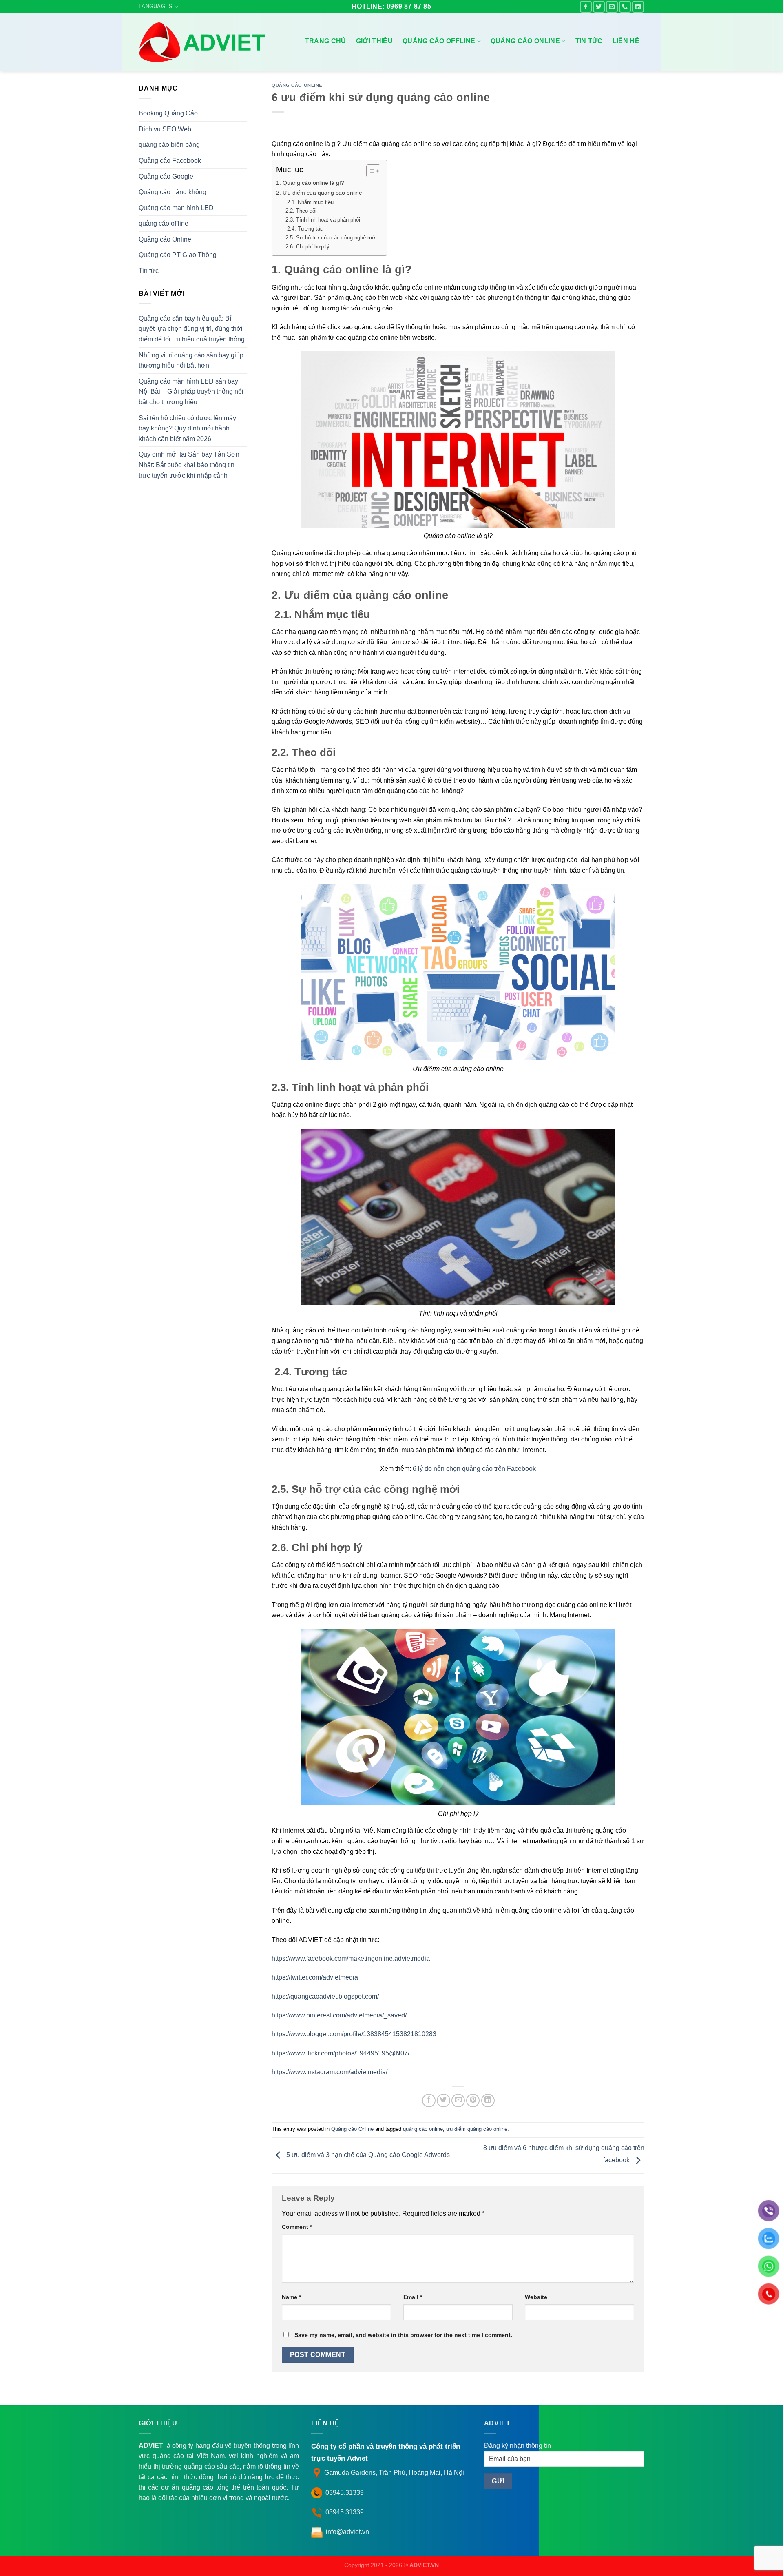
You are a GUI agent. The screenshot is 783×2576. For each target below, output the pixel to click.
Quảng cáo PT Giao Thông (178, 255)
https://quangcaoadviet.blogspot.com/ (325, 1996)
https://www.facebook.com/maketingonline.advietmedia (351, 1959)
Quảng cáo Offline (439, 41)
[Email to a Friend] (458, 2100)
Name (291, 2297)
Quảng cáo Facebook (170, 161)
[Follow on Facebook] (586, 7)
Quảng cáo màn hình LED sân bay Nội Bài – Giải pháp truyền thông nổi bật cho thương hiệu (191, 392)
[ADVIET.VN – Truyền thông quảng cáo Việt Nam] (204, 42)
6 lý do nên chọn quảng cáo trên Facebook (474, 1469)
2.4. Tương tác (305, 229)
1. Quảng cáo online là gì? (311, 183)
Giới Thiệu (374, 41)
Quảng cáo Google (166, 176)
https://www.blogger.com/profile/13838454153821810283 (354, 2034)
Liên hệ (626, 41)
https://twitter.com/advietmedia (315, 1977)
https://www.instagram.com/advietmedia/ (330, 2072)
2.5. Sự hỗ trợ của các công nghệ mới (332, 238)
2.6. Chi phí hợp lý (308, 247)
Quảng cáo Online (525, 41)
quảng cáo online (423, 2129)
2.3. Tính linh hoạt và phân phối (324, 220)
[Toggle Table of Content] (369, 171)
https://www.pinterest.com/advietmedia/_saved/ (339, 2015)
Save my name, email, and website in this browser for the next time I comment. (403, 2335)
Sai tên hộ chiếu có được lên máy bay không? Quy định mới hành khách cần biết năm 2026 (187, 428)
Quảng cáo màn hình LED (176, 208)
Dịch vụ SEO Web (165, 129)
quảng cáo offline (164, 223)
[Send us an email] (612, 7)
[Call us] (625, 7)
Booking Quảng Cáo (168, 113)
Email (413, 2297)
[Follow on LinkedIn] (638, 7)
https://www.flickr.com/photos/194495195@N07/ (341, 2053)
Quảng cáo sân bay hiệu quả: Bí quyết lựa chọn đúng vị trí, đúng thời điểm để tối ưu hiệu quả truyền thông (192, 329)
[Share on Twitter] (443, 2100)
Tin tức (589, 41)
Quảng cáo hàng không (173, 192)
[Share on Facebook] (429, 2100)
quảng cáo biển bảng (169, 145)
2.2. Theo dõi (301, 211)
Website (536, 2297)
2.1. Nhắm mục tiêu (310, 202)
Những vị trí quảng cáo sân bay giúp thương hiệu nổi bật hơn (191, 360)
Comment (297, 2227)
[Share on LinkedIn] (488, 2100)
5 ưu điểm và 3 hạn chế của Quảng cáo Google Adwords (367, 2155)
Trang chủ (326, 41)
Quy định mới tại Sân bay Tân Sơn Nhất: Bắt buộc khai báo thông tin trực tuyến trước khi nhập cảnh (189, 465)
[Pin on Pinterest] (473, 2100)
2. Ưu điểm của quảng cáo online (320, 193)
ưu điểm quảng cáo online (477, 2129)
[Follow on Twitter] (599, 7)
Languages (156, 6)
